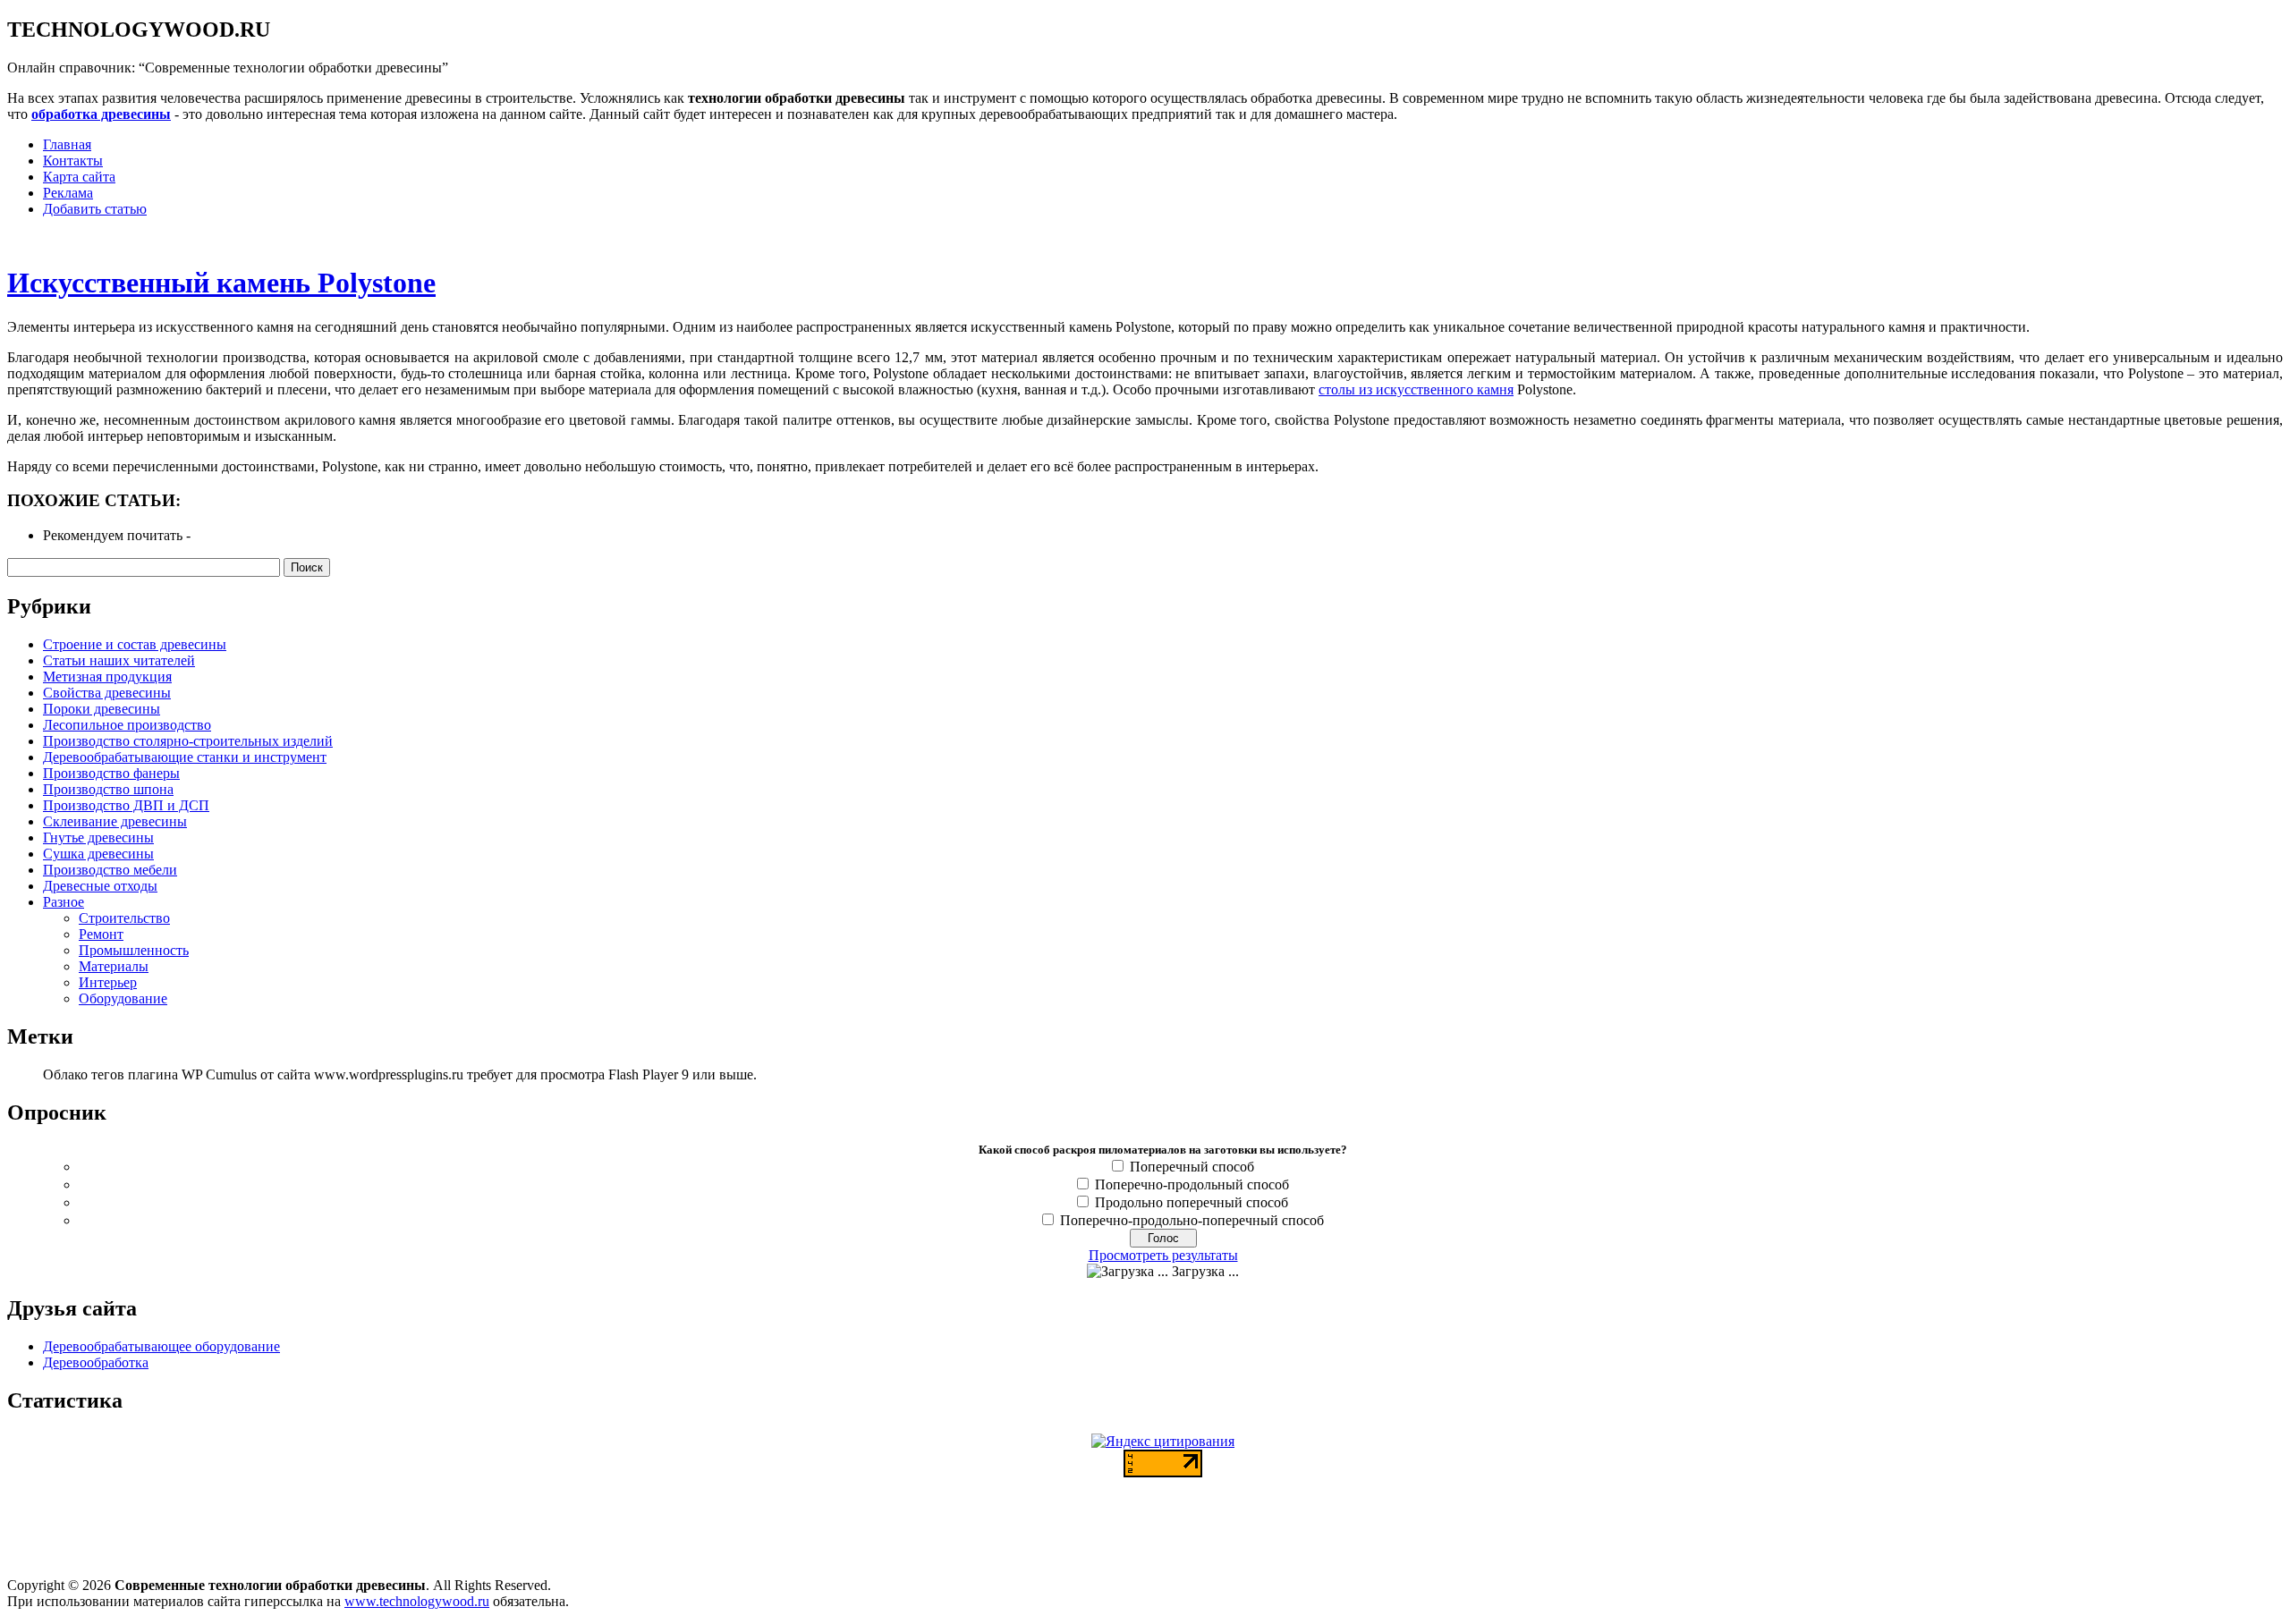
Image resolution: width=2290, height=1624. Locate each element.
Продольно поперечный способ (1192, 1202)
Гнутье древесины (98, 837)
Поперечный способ (1192, 1167)
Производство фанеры (111, 773)
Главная (67, 144)
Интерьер (108, 982)
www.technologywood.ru (417, 1601)
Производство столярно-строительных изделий (188, 741)
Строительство (124, 918)
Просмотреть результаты (1163, 1255)
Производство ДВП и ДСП (126, 805)
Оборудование (123, 998)
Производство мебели (110, 870)
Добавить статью (95, 209)
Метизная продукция (107, 677)
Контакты (73, 161)
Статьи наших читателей (119, 660)
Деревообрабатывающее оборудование (161, 1346)
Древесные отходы (100, 886)
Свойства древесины (107, 693)
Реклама (68, 193)
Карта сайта (79, 177)
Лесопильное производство (127, 725)
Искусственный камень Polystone (221, 283)
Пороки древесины (102, 709)
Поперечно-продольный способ (1192, 1184)
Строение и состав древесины (135, 644)
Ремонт (101, 934)
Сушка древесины (98, 854)
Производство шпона (108, 789)
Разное (64, 902)
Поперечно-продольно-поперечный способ (1192, 1220)
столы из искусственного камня (1416, 389)
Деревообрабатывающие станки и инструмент (185, 757)
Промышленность (134, 950)
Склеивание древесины (115, 821)
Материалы (114, 966)
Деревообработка (96, 1362)
